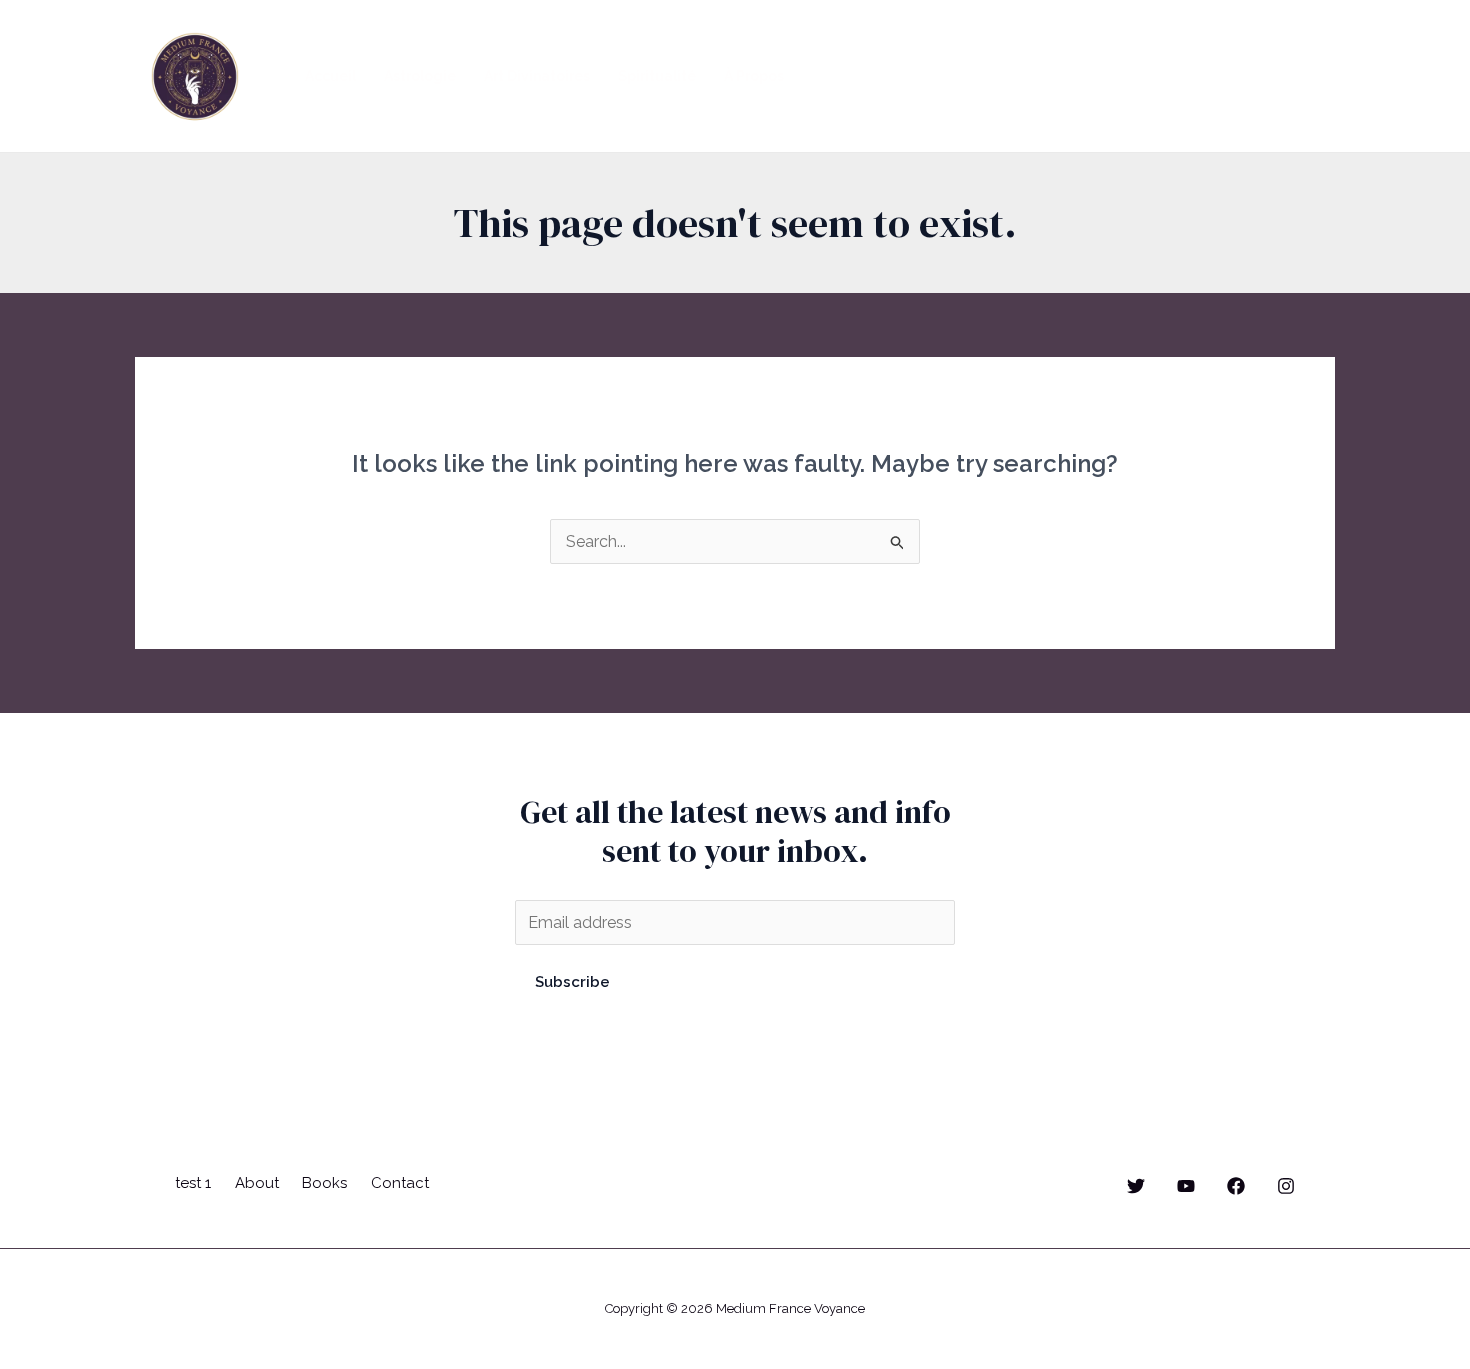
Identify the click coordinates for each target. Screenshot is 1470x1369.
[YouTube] (1186, 1186)
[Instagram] (1286, 1186)
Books (324, 1183)
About (257, 1183)
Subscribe (572, 982)
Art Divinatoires (537, 76)
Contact (400, 1183)
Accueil (330, 76)
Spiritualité (657, 76)
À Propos (754, 76)
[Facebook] (1236, 1186)
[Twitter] (1136, 1186)
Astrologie (420, 76)
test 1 (193, 1183)
